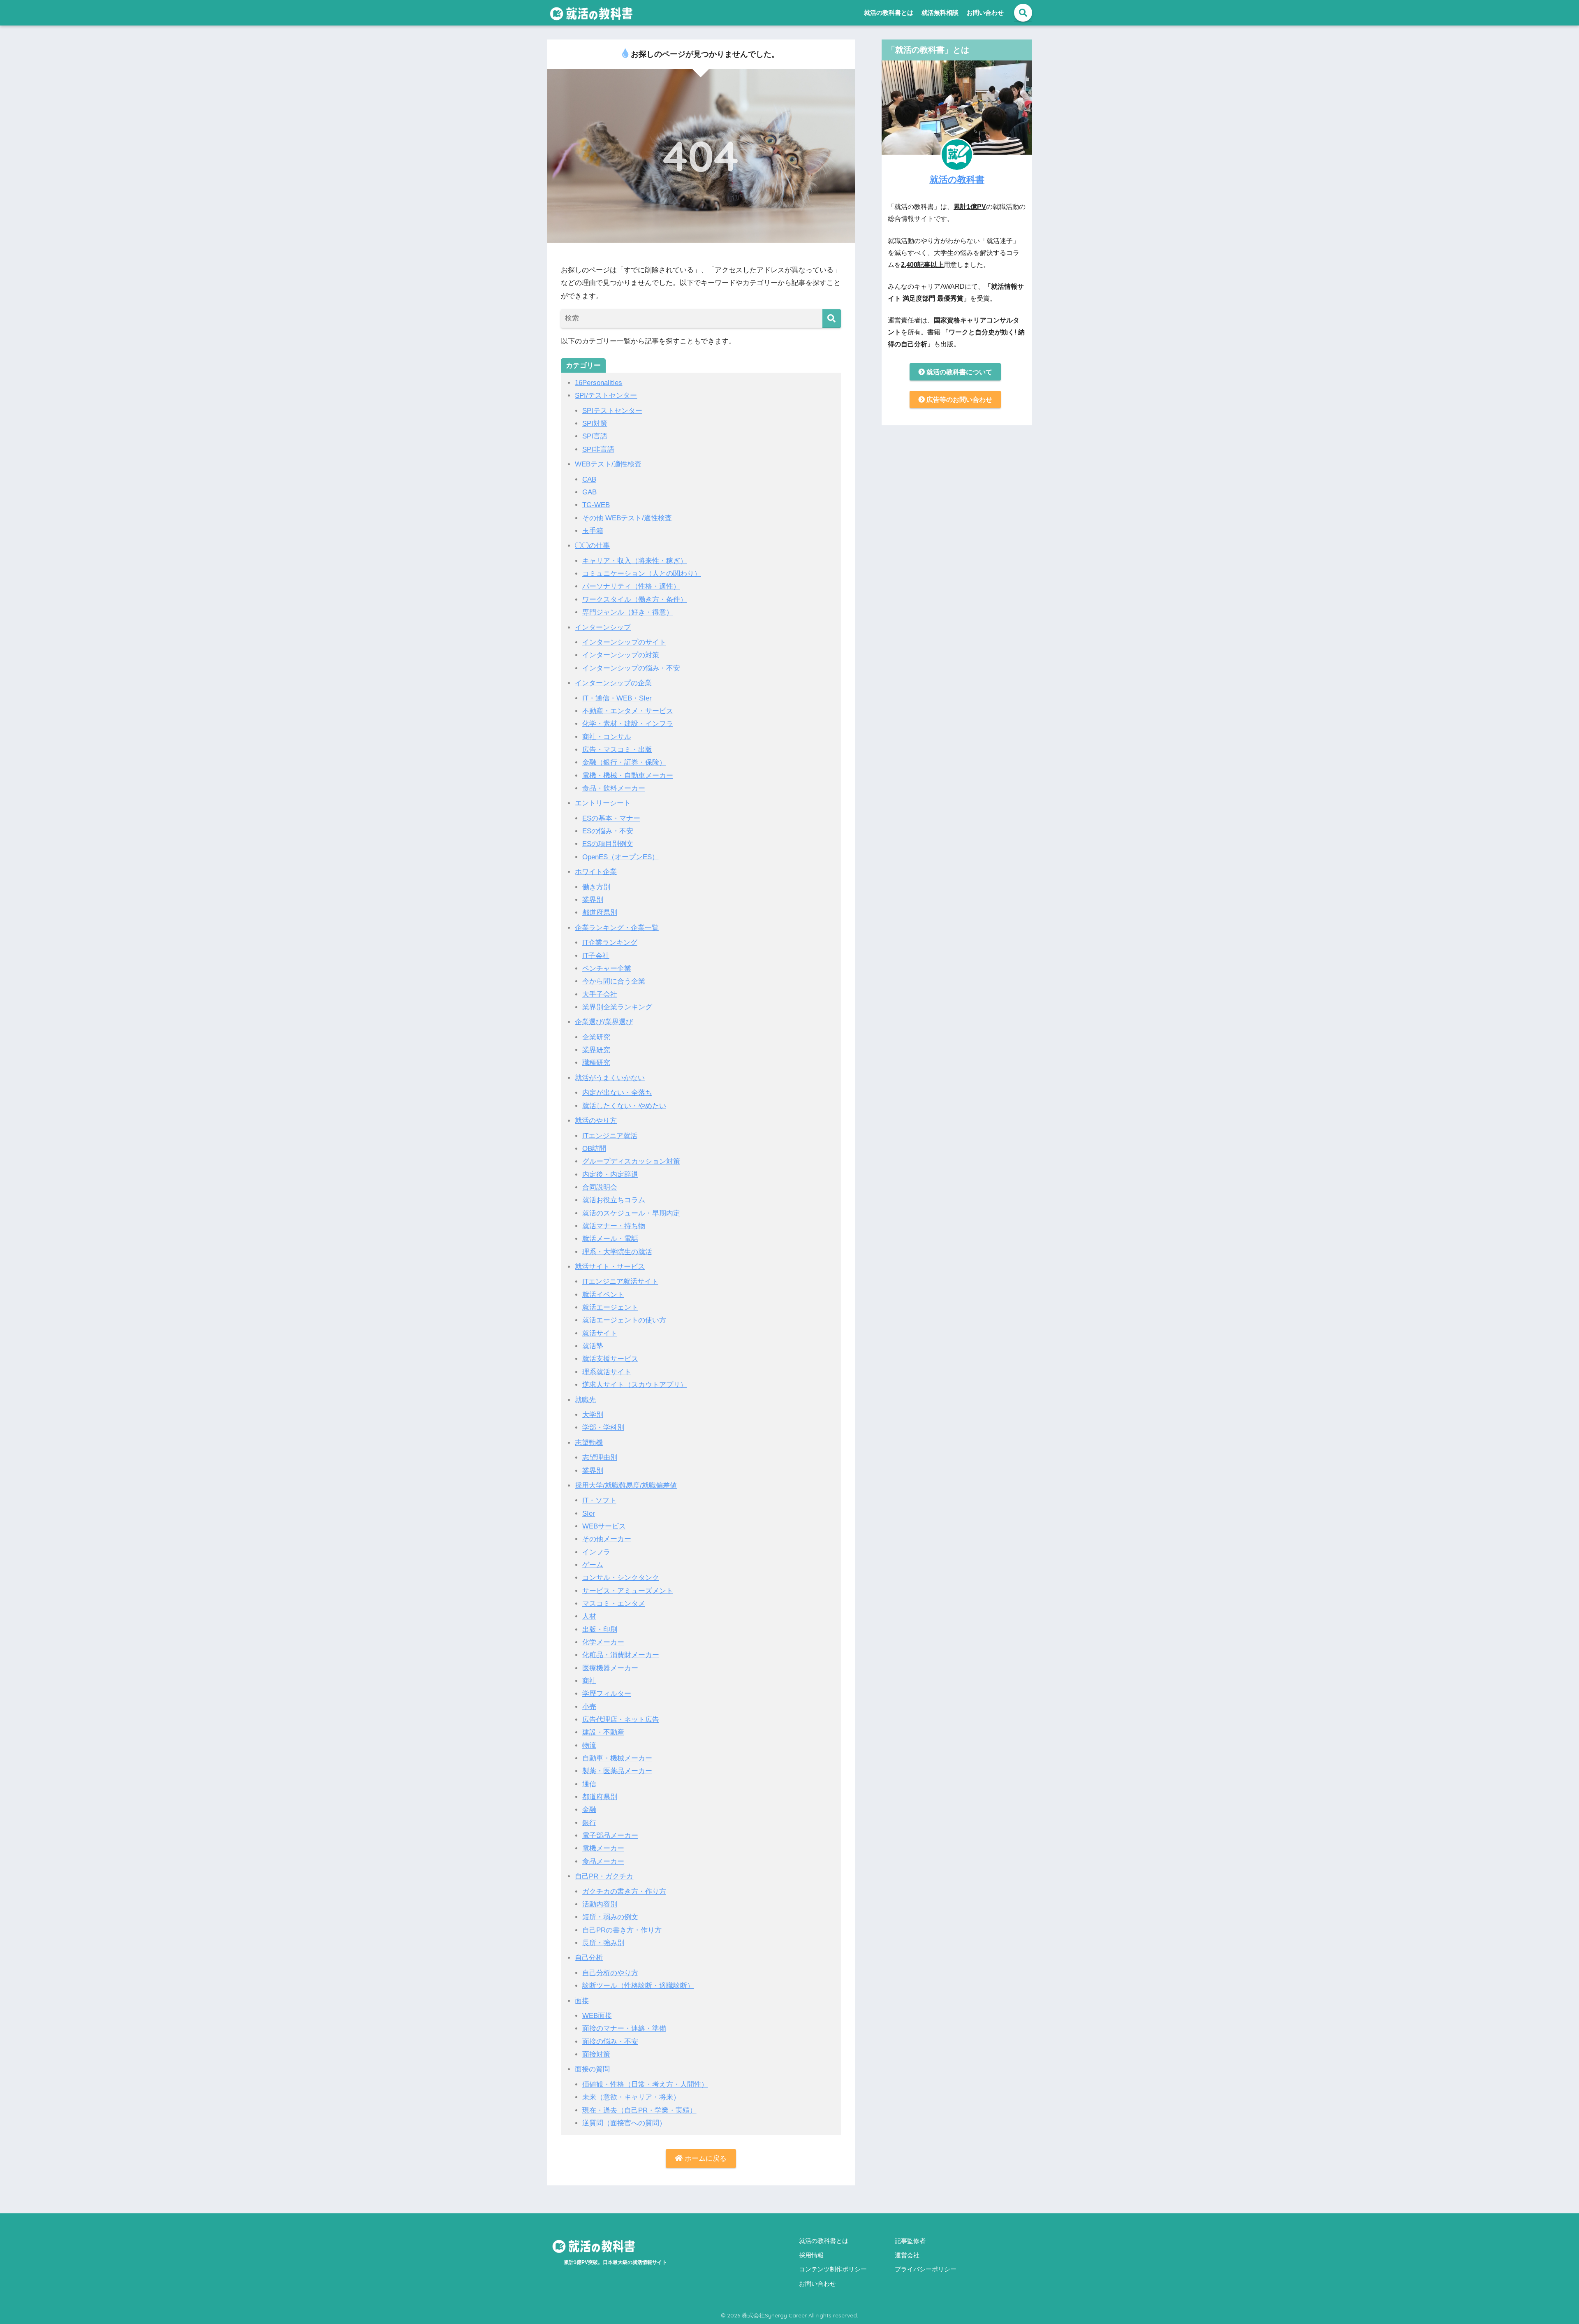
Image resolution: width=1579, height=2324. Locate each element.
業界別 (593, 900)
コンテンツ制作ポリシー (833, 2269)
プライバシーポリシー (926, 2269)
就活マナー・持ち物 (614, 1226)
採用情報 (811, 2256)
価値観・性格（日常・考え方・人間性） (645, 2084)
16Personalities (598, 383)
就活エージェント (610, 1307)
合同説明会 (600, 1187)
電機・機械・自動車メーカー (628, 776)
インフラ (596, 1552)
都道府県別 (600, 913)
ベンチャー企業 (607, 968)
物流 (589, 1745)
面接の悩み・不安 (610, 2042)
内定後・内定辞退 (610, 1175)
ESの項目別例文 (608, 844)
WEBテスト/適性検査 (608, 464)
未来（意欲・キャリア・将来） (631, 2097)
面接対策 (596, 2054)
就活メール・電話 (610, 1239)
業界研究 (596, 1050)
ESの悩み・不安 (608, 831)
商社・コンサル (607, 737)
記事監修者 (910, 2241)
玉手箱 (593, 531)
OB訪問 (594, 1149)
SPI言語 (595, 436)
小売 (589, 1707)
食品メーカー (603, 1861)
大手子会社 (600, 994)
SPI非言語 (598, 449)
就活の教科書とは (889, 13)
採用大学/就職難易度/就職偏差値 (626, 1486)
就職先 (585, 1400)
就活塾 (593, 1346)
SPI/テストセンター (606, 395)
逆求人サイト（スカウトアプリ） (635, 1385)
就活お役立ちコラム (614, 1200)
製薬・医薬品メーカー (617, 1771)
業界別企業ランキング (617, 1007)
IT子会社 (596, 956)
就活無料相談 (940, 13)
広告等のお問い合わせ (959, 400)
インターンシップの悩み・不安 (631, 668)
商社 (589, 1681)
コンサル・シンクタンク (621, 1578)
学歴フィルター (607, 1694)
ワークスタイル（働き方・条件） (635, 600)
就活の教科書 (957, 179)
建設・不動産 (603, 1732)
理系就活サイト (607, 1372)
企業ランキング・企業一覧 (617, 928)
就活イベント (603, 1295)
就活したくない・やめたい (624, 1106)
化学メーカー (603, 1642)
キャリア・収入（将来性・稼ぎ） (635, 561)
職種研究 (596, 1063)
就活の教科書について (959, 372)
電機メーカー (603, 1848)
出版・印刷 (600, 1629)
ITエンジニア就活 (610, 1136)
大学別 (593, 1415)
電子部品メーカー (610, 1836)
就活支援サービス (610, 1359)
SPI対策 (595, 423)
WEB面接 (597, 2016)
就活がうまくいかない (610, 1078)
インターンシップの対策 (621, 655)
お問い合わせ (985, 13)
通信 (589, 1784)
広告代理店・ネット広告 (621, 1720)
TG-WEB (596, 505)
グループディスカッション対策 (631, 1161)
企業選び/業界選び (604, 1022)
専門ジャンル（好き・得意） (628, 612)
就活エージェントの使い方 (624, 1320)
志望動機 (589, 1443)
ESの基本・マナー (611, 818)
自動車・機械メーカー (617, 1758)
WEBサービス (604, 1526)
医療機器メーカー (610, 1668)
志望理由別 (600, 1458)
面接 (582, 2001)
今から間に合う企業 (614, 981)
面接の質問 (592, 2069)
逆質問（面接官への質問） (624, 2123)
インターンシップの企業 (613, 683)
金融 (589, 1810)
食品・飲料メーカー (614, 788)
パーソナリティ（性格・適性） (631, 586)
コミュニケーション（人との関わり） (642, 574)
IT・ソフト (599, 1500)
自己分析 (589, 1958)
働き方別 (596, 887)
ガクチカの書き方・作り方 (624, 1891)
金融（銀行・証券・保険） (624, 762)
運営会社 (907, 2256)
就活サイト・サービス (610, 1267)
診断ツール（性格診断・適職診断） (638, 1986)
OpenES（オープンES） (620, 857)
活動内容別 (600, 1904)
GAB (589, 492)
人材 (589, 1616)
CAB (589, 479)
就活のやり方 (596, 1121)
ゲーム (593, 1565)
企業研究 (596, 1037)
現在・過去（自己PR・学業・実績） (639, 2110)
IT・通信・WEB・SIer (617, 698)
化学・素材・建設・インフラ (628, 724)
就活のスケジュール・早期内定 (631, 1213)
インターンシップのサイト (624, 642)
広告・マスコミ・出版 (617, 750)
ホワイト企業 (596, 872)
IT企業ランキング (610, 943)
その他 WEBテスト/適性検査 (627, 518)
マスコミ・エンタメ (614, 1604)
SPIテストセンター (612, 411)
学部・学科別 (603, 1428)
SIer (589, 1513)
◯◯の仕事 (592, 546)
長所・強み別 (603, 1943)
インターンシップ (603, 627)
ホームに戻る (705, 2158)
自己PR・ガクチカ (604, 1876)
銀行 (589, 1823)
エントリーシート (603, 803)
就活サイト (600, 1333)
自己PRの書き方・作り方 (622, 1930)
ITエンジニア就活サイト (620, 1281)
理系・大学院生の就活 (617, 1252)
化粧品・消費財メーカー (621, 1655)
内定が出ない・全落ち (617, 1093)
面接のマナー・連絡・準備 (624, 2028)
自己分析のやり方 (610, 1973)
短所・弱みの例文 (610, 1917)
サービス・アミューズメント (628, 1591)
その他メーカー (607, 1539)
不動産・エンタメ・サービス (628, 711)
